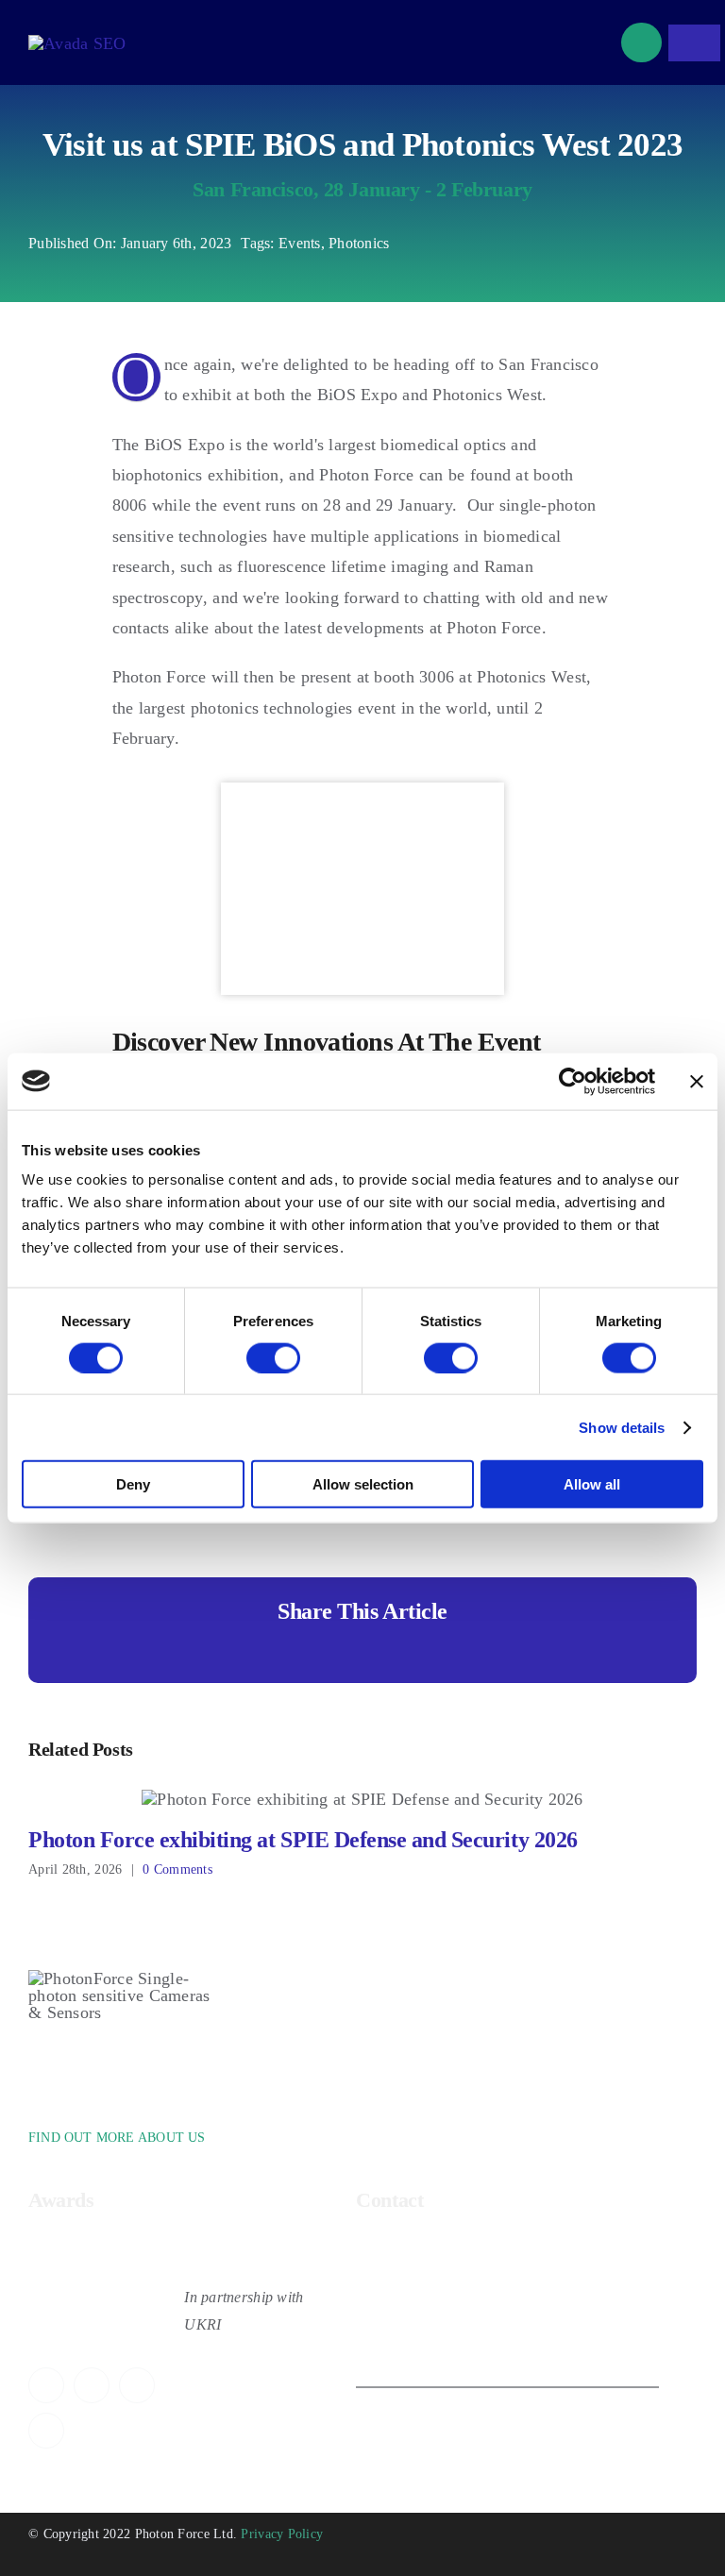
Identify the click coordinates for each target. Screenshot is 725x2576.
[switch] (273, 1357)
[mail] (46, 2431)
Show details (622, 1427)
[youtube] (92, 2385)
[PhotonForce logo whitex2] (77, 43)
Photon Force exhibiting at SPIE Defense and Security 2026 (362, 1800)
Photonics (359, 243)
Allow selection (363, 1484)
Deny (133, 1484)
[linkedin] (137, 2385)
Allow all (592, 1484)
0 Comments (177, 1869)
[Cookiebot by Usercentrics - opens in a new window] (573, 1081)
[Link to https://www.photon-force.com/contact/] (641, 42)
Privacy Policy (282, 2534)
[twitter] (46, 2385)
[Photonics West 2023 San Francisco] (362, 791)
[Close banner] (697, 1081)
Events (300, 243)
